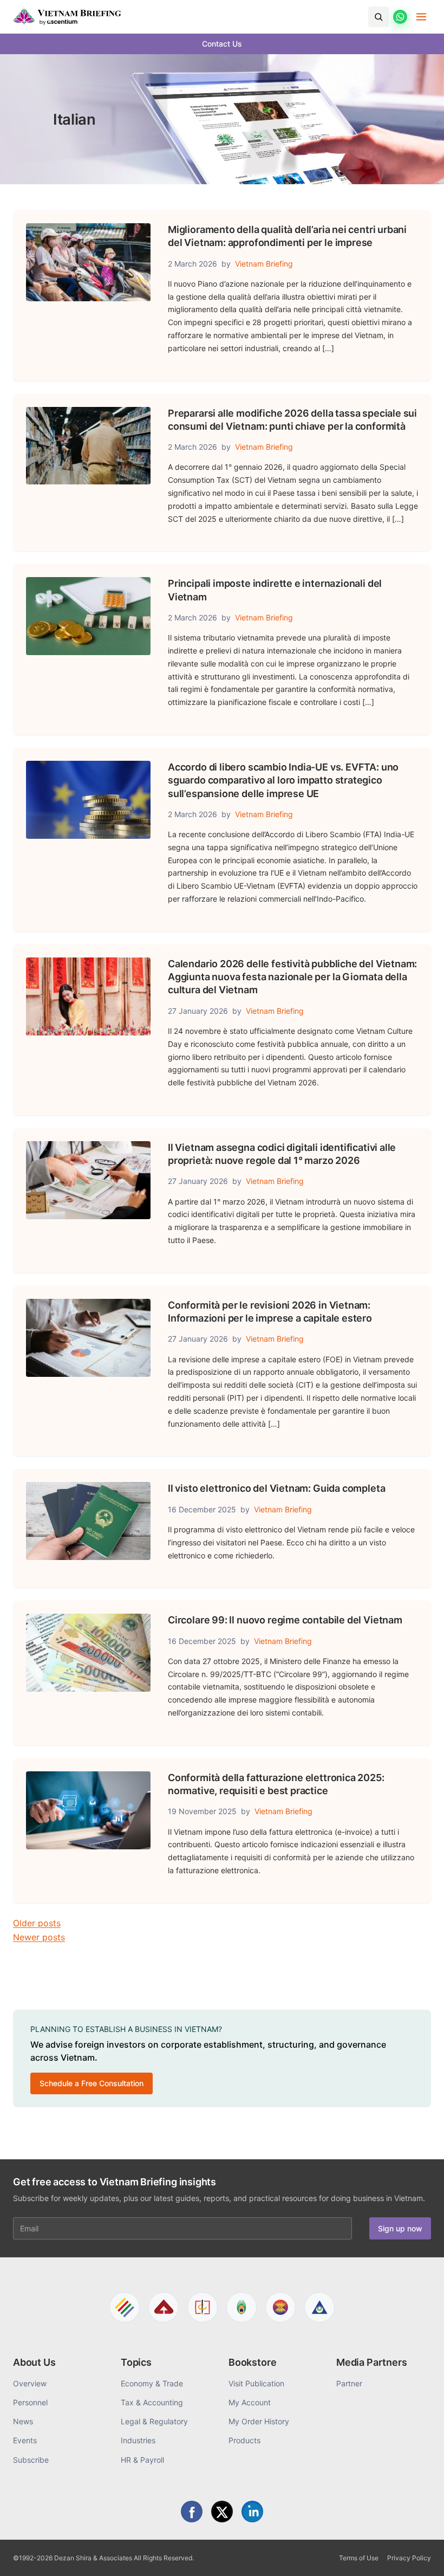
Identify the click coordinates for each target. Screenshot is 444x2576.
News (23, 2421)
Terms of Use (359, 2558)
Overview (30, 2383)
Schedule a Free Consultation (92, 2083)
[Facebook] (192, 2512)
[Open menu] (421, 17)
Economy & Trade (152, 2383)
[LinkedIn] (252, 2512)
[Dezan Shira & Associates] (125, 2307)
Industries (138, 2440)
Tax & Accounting (152, 2402)
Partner (349, 2383)
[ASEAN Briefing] (280, 2307)
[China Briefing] (203, 2307)
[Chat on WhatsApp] (400, 17)
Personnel (30, 2402)
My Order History (259, 2421)
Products (244, 2440)
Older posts (37, 1923)
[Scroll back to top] (419, 2555)
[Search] (378, 17)
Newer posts (39, 1937)
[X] (222, 2512)
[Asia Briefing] (164, 2307)
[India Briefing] (241, 2307)
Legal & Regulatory (154, 2421)
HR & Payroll (142, 2460)
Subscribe (31, 2460)
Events (25, 2440)
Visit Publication (256, 2383)
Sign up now (400, 2228)
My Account (250, 2402)
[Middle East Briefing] (319, 2307)
